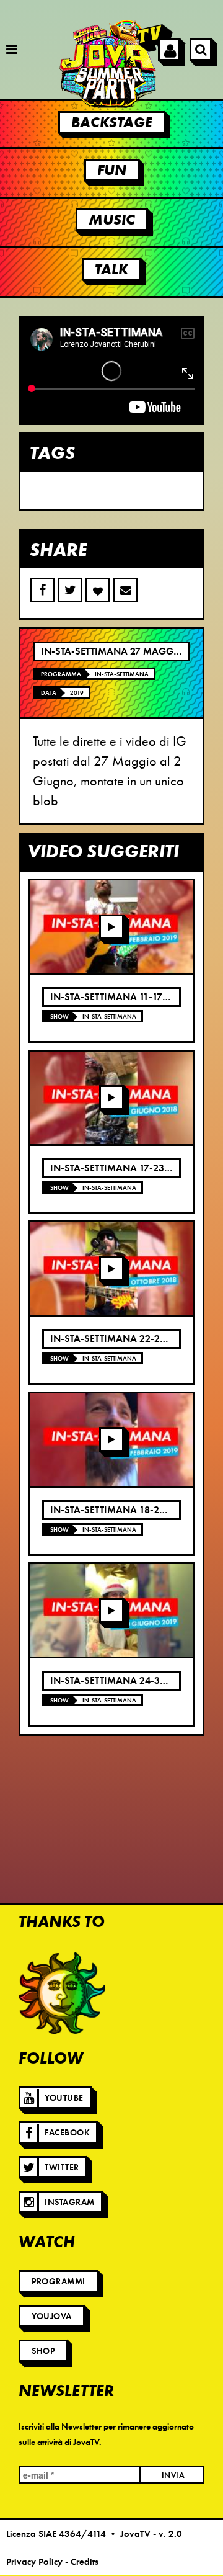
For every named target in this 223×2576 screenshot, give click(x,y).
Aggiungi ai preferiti (98, 590)
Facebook (67, 2133)
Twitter (62, 2167)
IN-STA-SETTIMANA (122, 674)
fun (112, 170)
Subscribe (126, 590)
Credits (85, 2562)
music (112, 220)
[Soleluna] (62, 1993)
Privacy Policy (34, 2562)
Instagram (70, 2202)
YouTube (64, 2098)
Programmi (59, 2282)
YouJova (52, 2316)
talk (111, 269)
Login (169, 50)
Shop (43, 2351)
